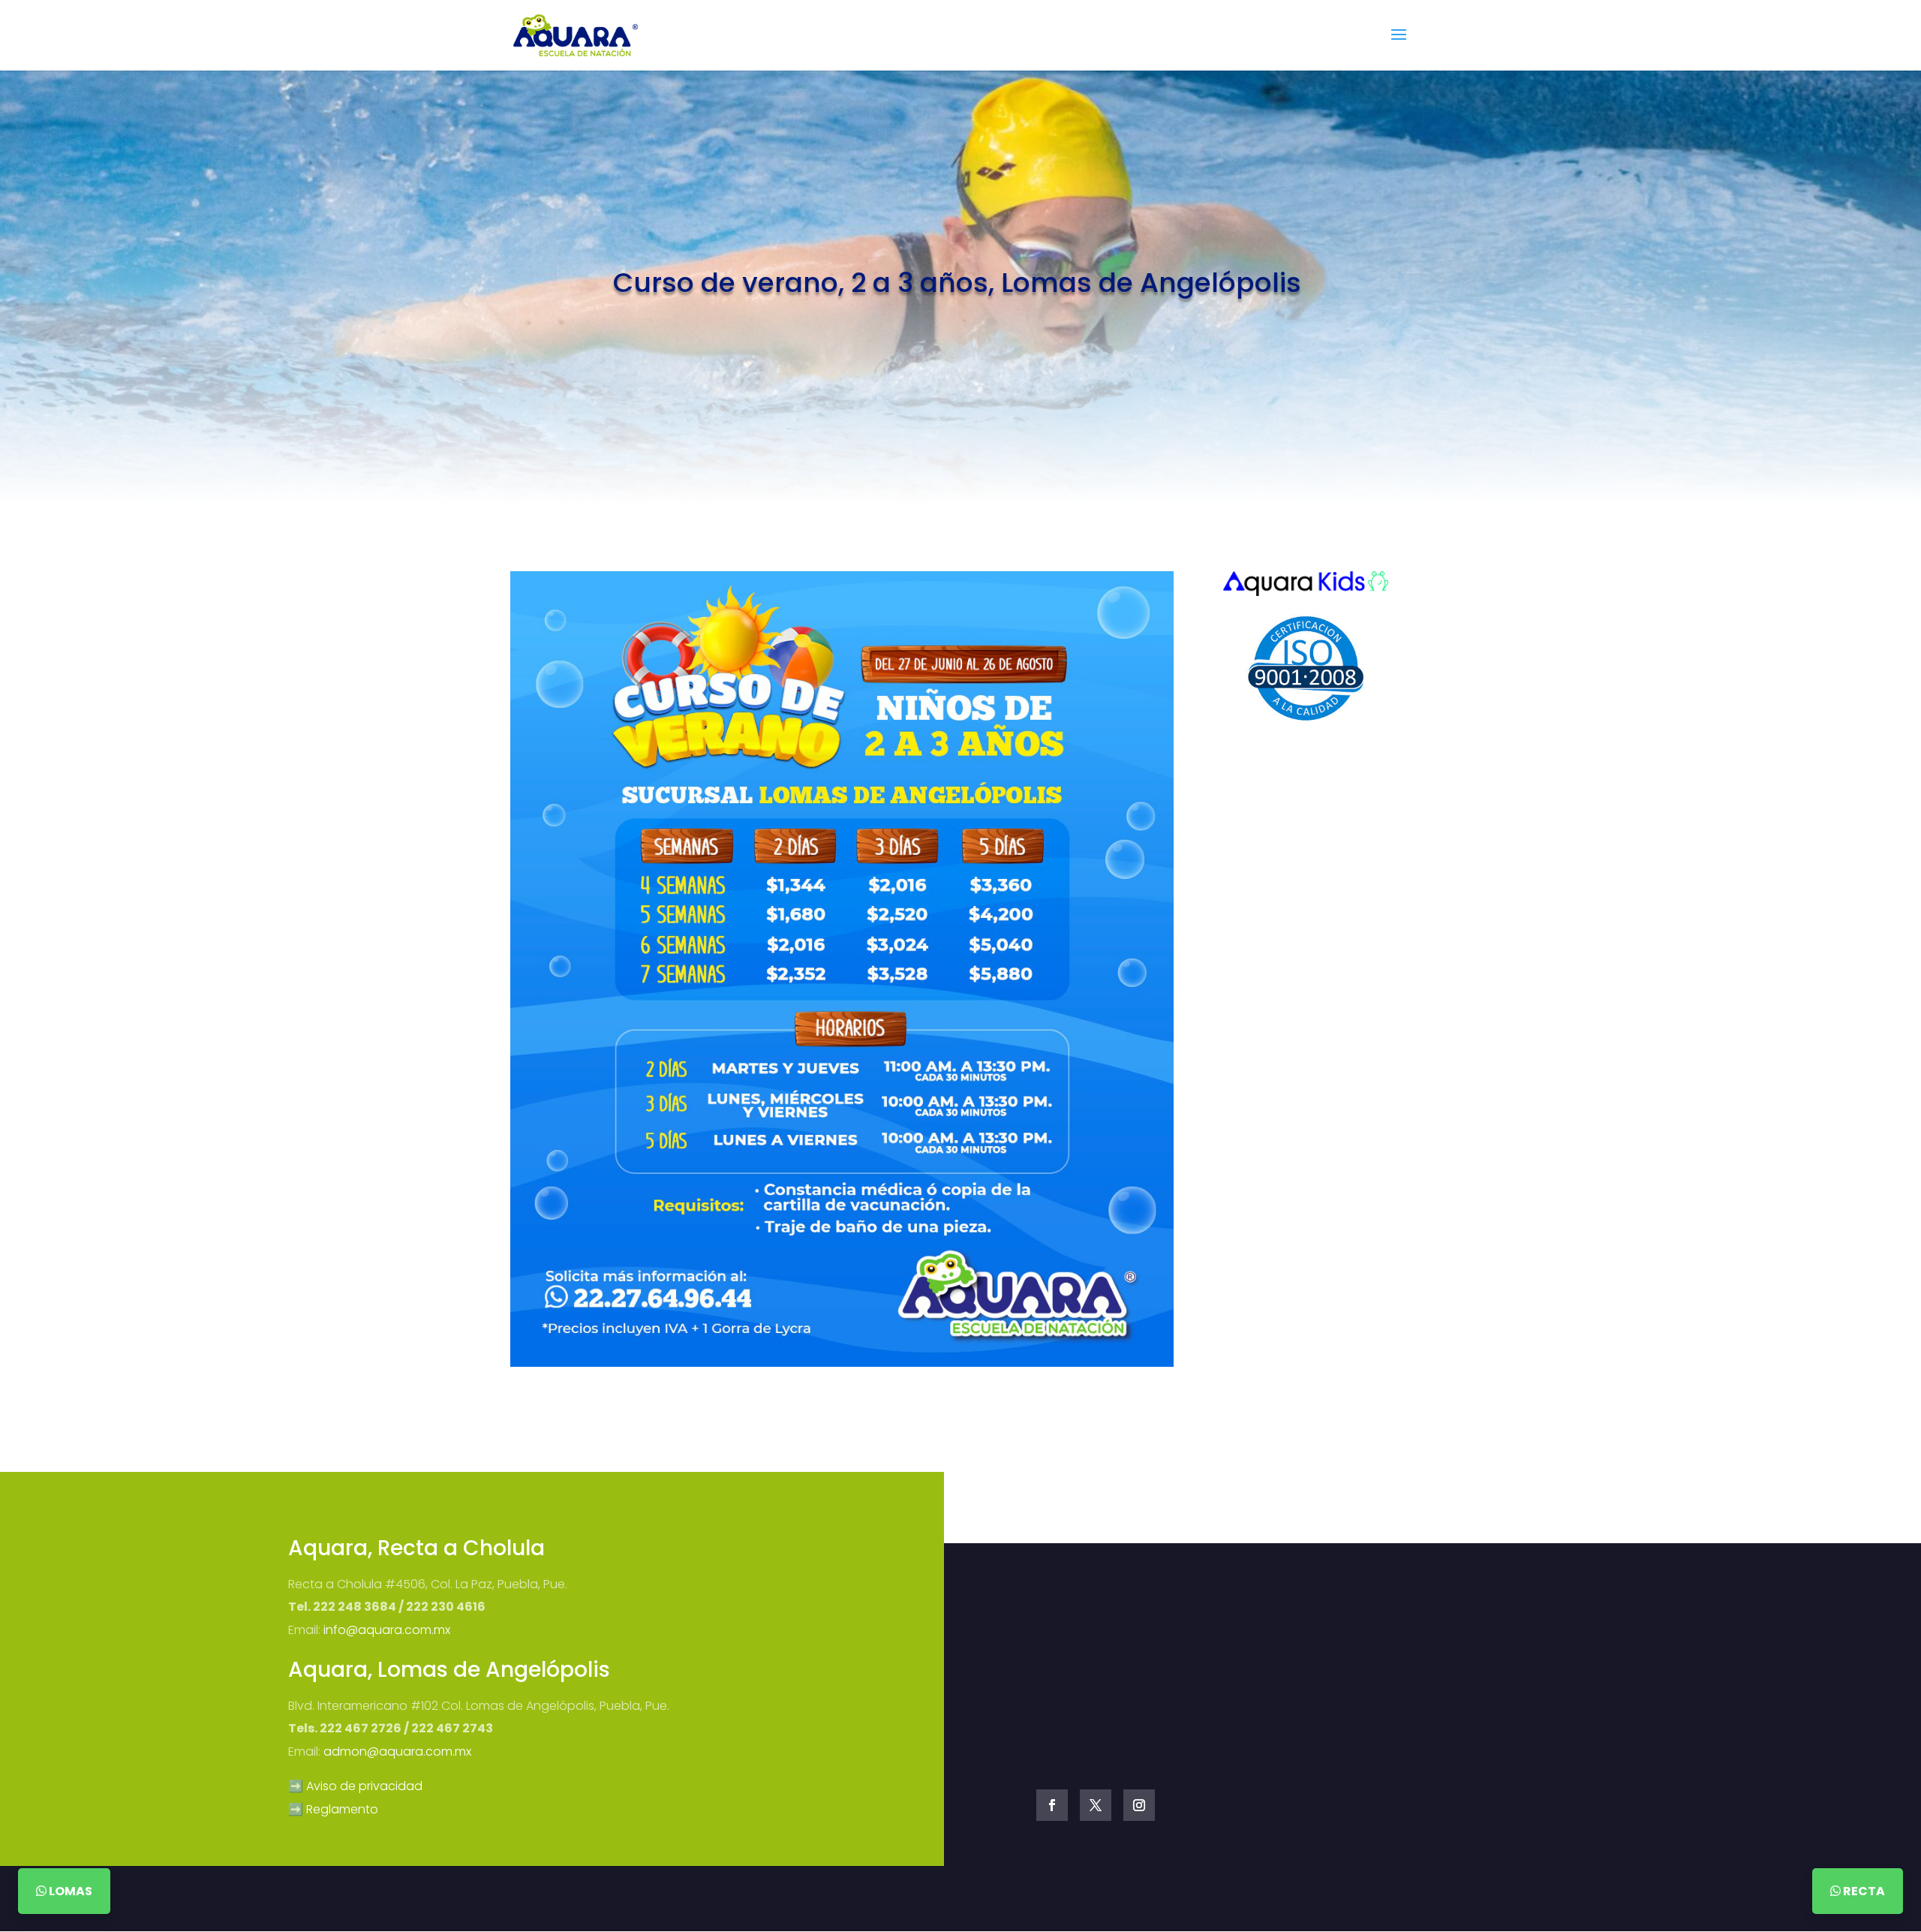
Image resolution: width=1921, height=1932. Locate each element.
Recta (1863, 1891)
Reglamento (342, 1809)
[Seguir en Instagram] (1139, 1805)
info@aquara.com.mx (387, 1630)
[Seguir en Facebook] (1052, 1805)
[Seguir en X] (1096, 1805)
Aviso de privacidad (364, 1786)
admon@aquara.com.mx (397, 1751)
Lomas (69, 1891)
